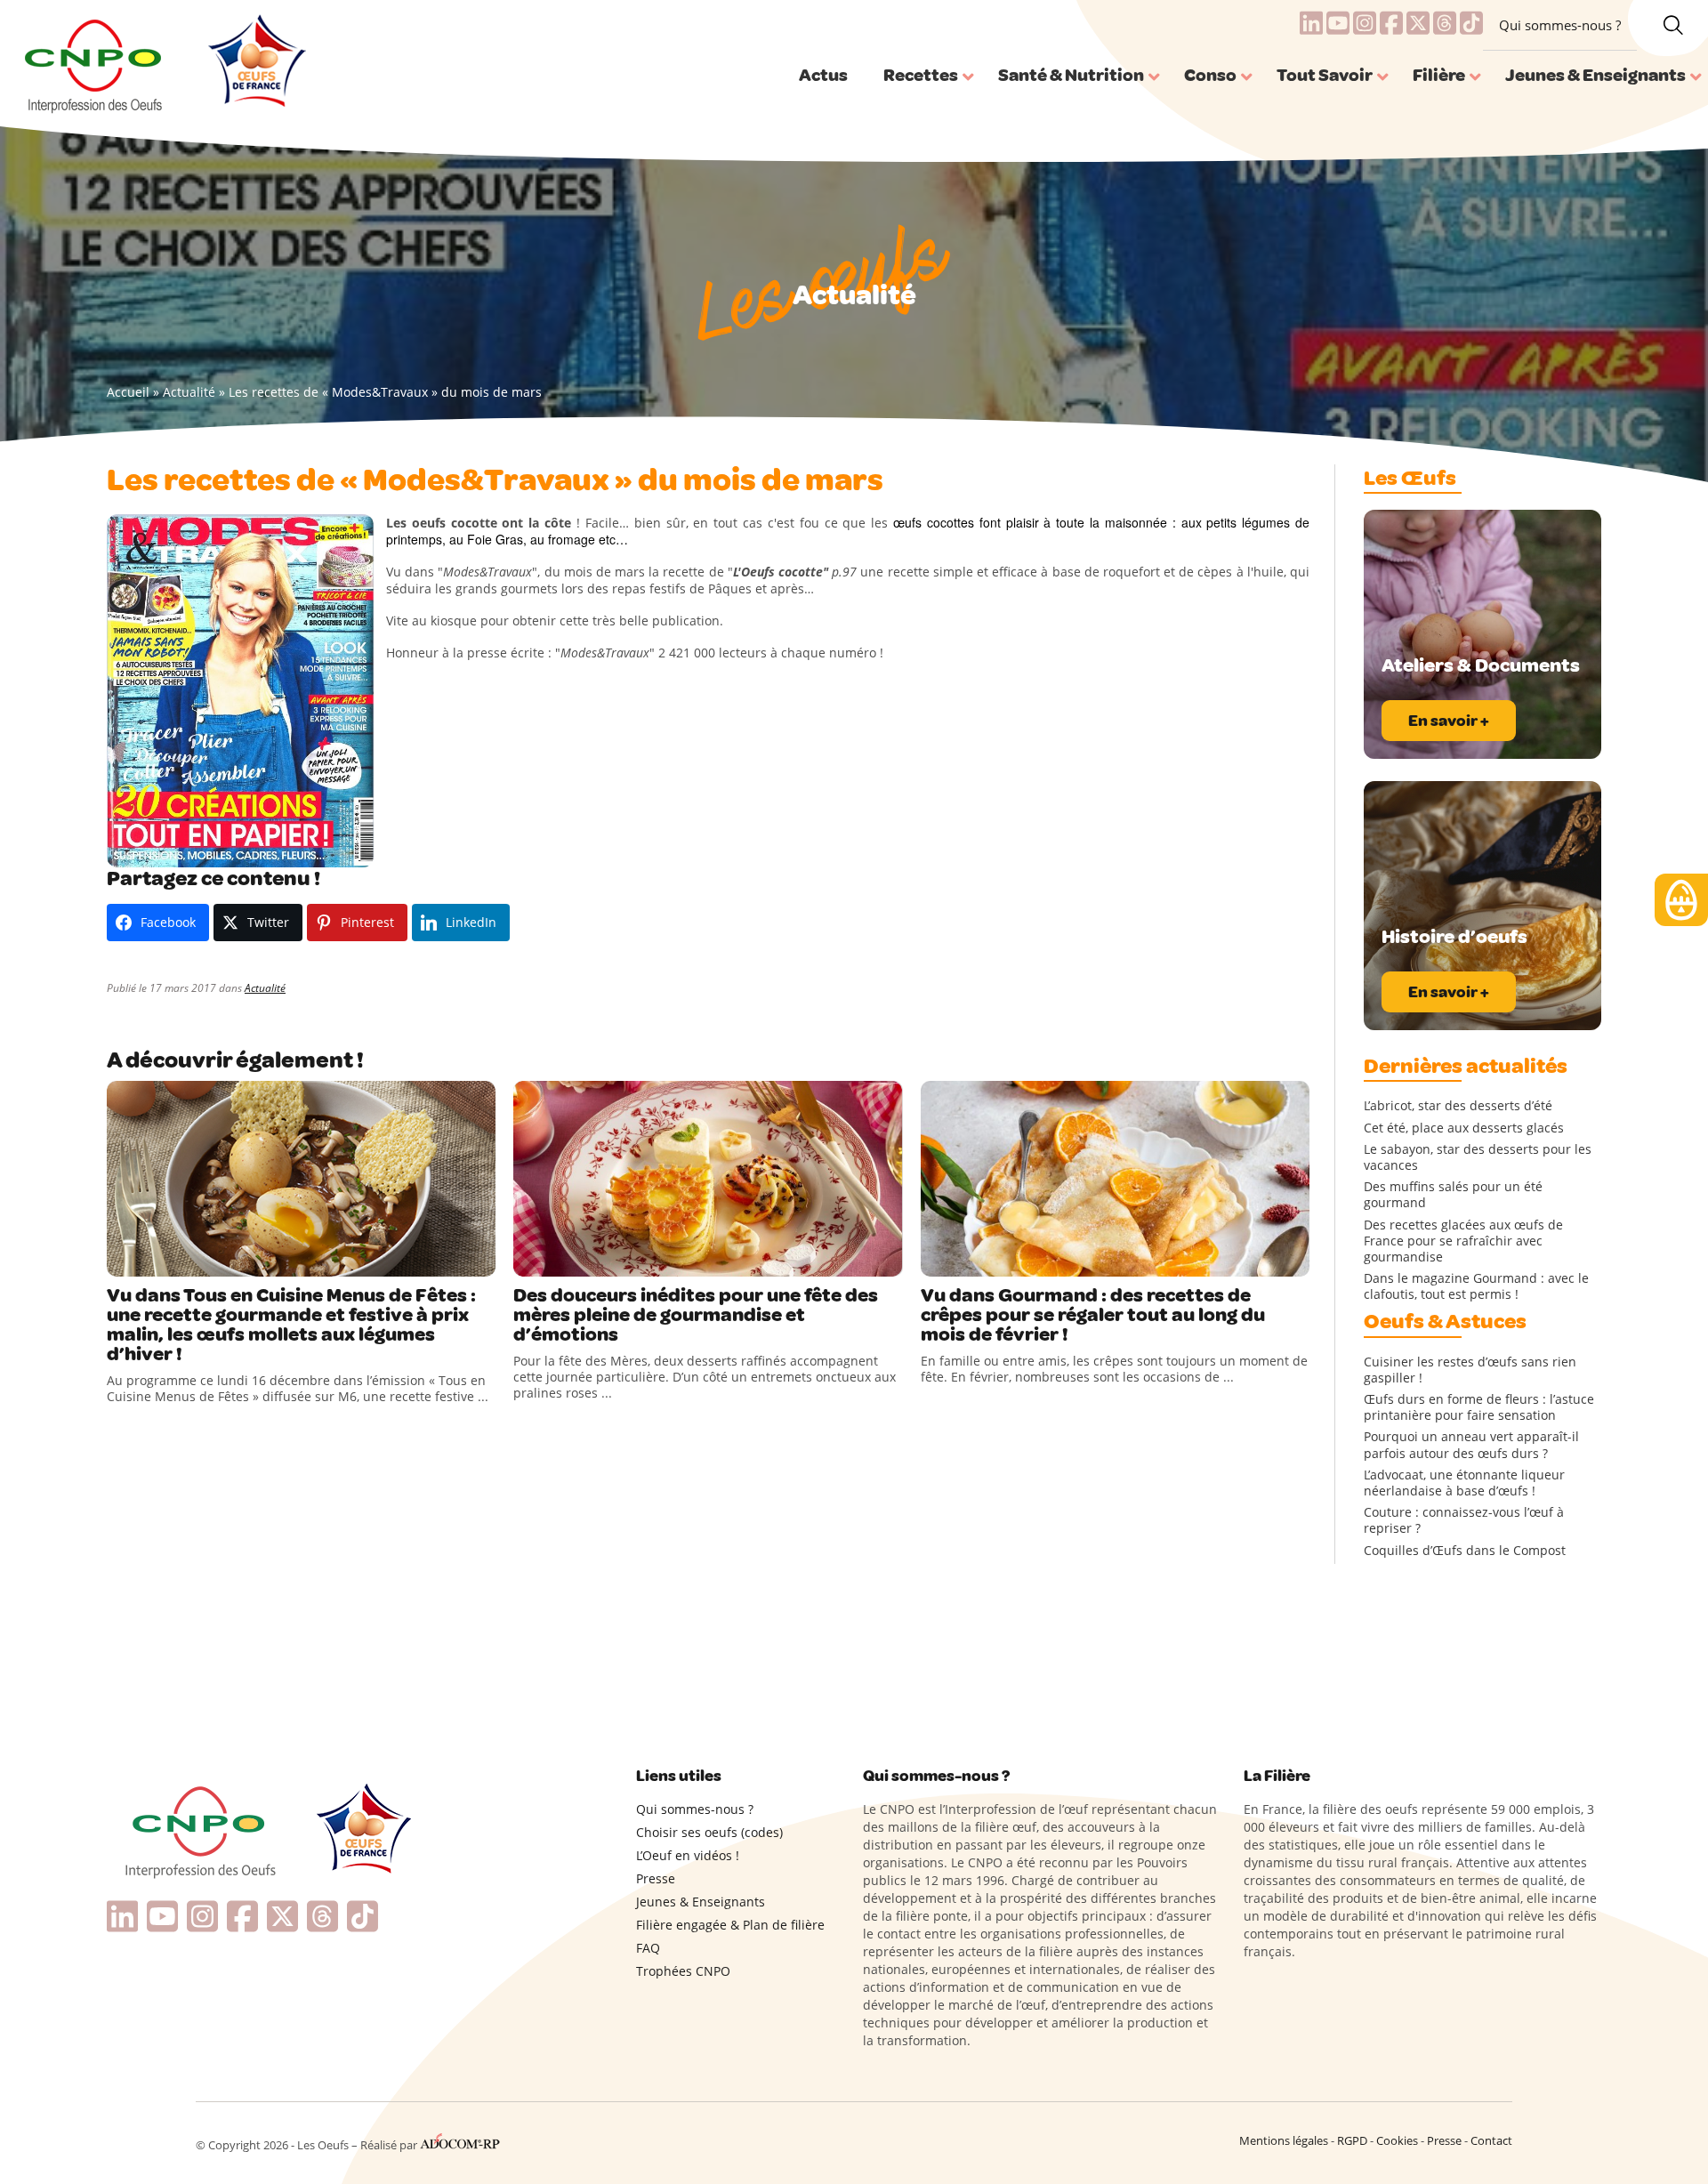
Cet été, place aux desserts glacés (1464, 1128)
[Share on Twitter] (159, 1259)
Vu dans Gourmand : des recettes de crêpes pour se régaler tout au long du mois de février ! (1093, 1315)
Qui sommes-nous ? (1560, 25)
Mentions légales (1284, 2140)
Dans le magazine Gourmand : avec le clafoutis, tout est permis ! (1476, 1286)
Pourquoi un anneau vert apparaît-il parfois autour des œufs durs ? (1471, 1445)
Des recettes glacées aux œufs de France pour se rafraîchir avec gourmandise (1463, 1241)
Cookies (1397, 2140)
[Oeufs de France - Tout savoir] (255, 63)
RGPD (1352, 2140)
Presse (656, 1878)
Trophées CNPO (683, 1971)
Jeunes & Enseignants (701, 1902)
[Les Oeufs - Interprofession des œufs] (95, 63)
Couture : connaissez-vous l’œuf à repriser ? (1464, 1520)
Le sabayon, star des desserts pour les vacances (1478, 1157)
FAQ (648, 1948)
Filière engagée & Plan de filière (730, 1925)
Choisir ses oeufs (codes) (709, 1832)
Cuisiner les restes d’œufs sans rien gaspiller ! (1470, 1370)
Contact (1491, 2140)
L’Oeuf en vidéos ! (688, 1855)
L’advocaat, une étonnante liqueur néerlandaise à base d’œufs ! (1464, 1483)
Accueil (128, 392)
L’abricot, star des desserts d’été (1458, 1106)
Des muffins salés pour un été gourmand (1453, 1195)
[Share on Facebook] (123, 1259)
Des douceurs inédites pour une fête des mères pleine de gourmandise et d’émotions (696, 1315)
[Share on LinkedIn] (196, 1259)
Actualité (189, 392)
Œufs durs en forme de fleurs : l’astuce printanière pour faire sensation (1479, 1407)
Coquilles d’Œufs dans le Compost (1465, 1551)
